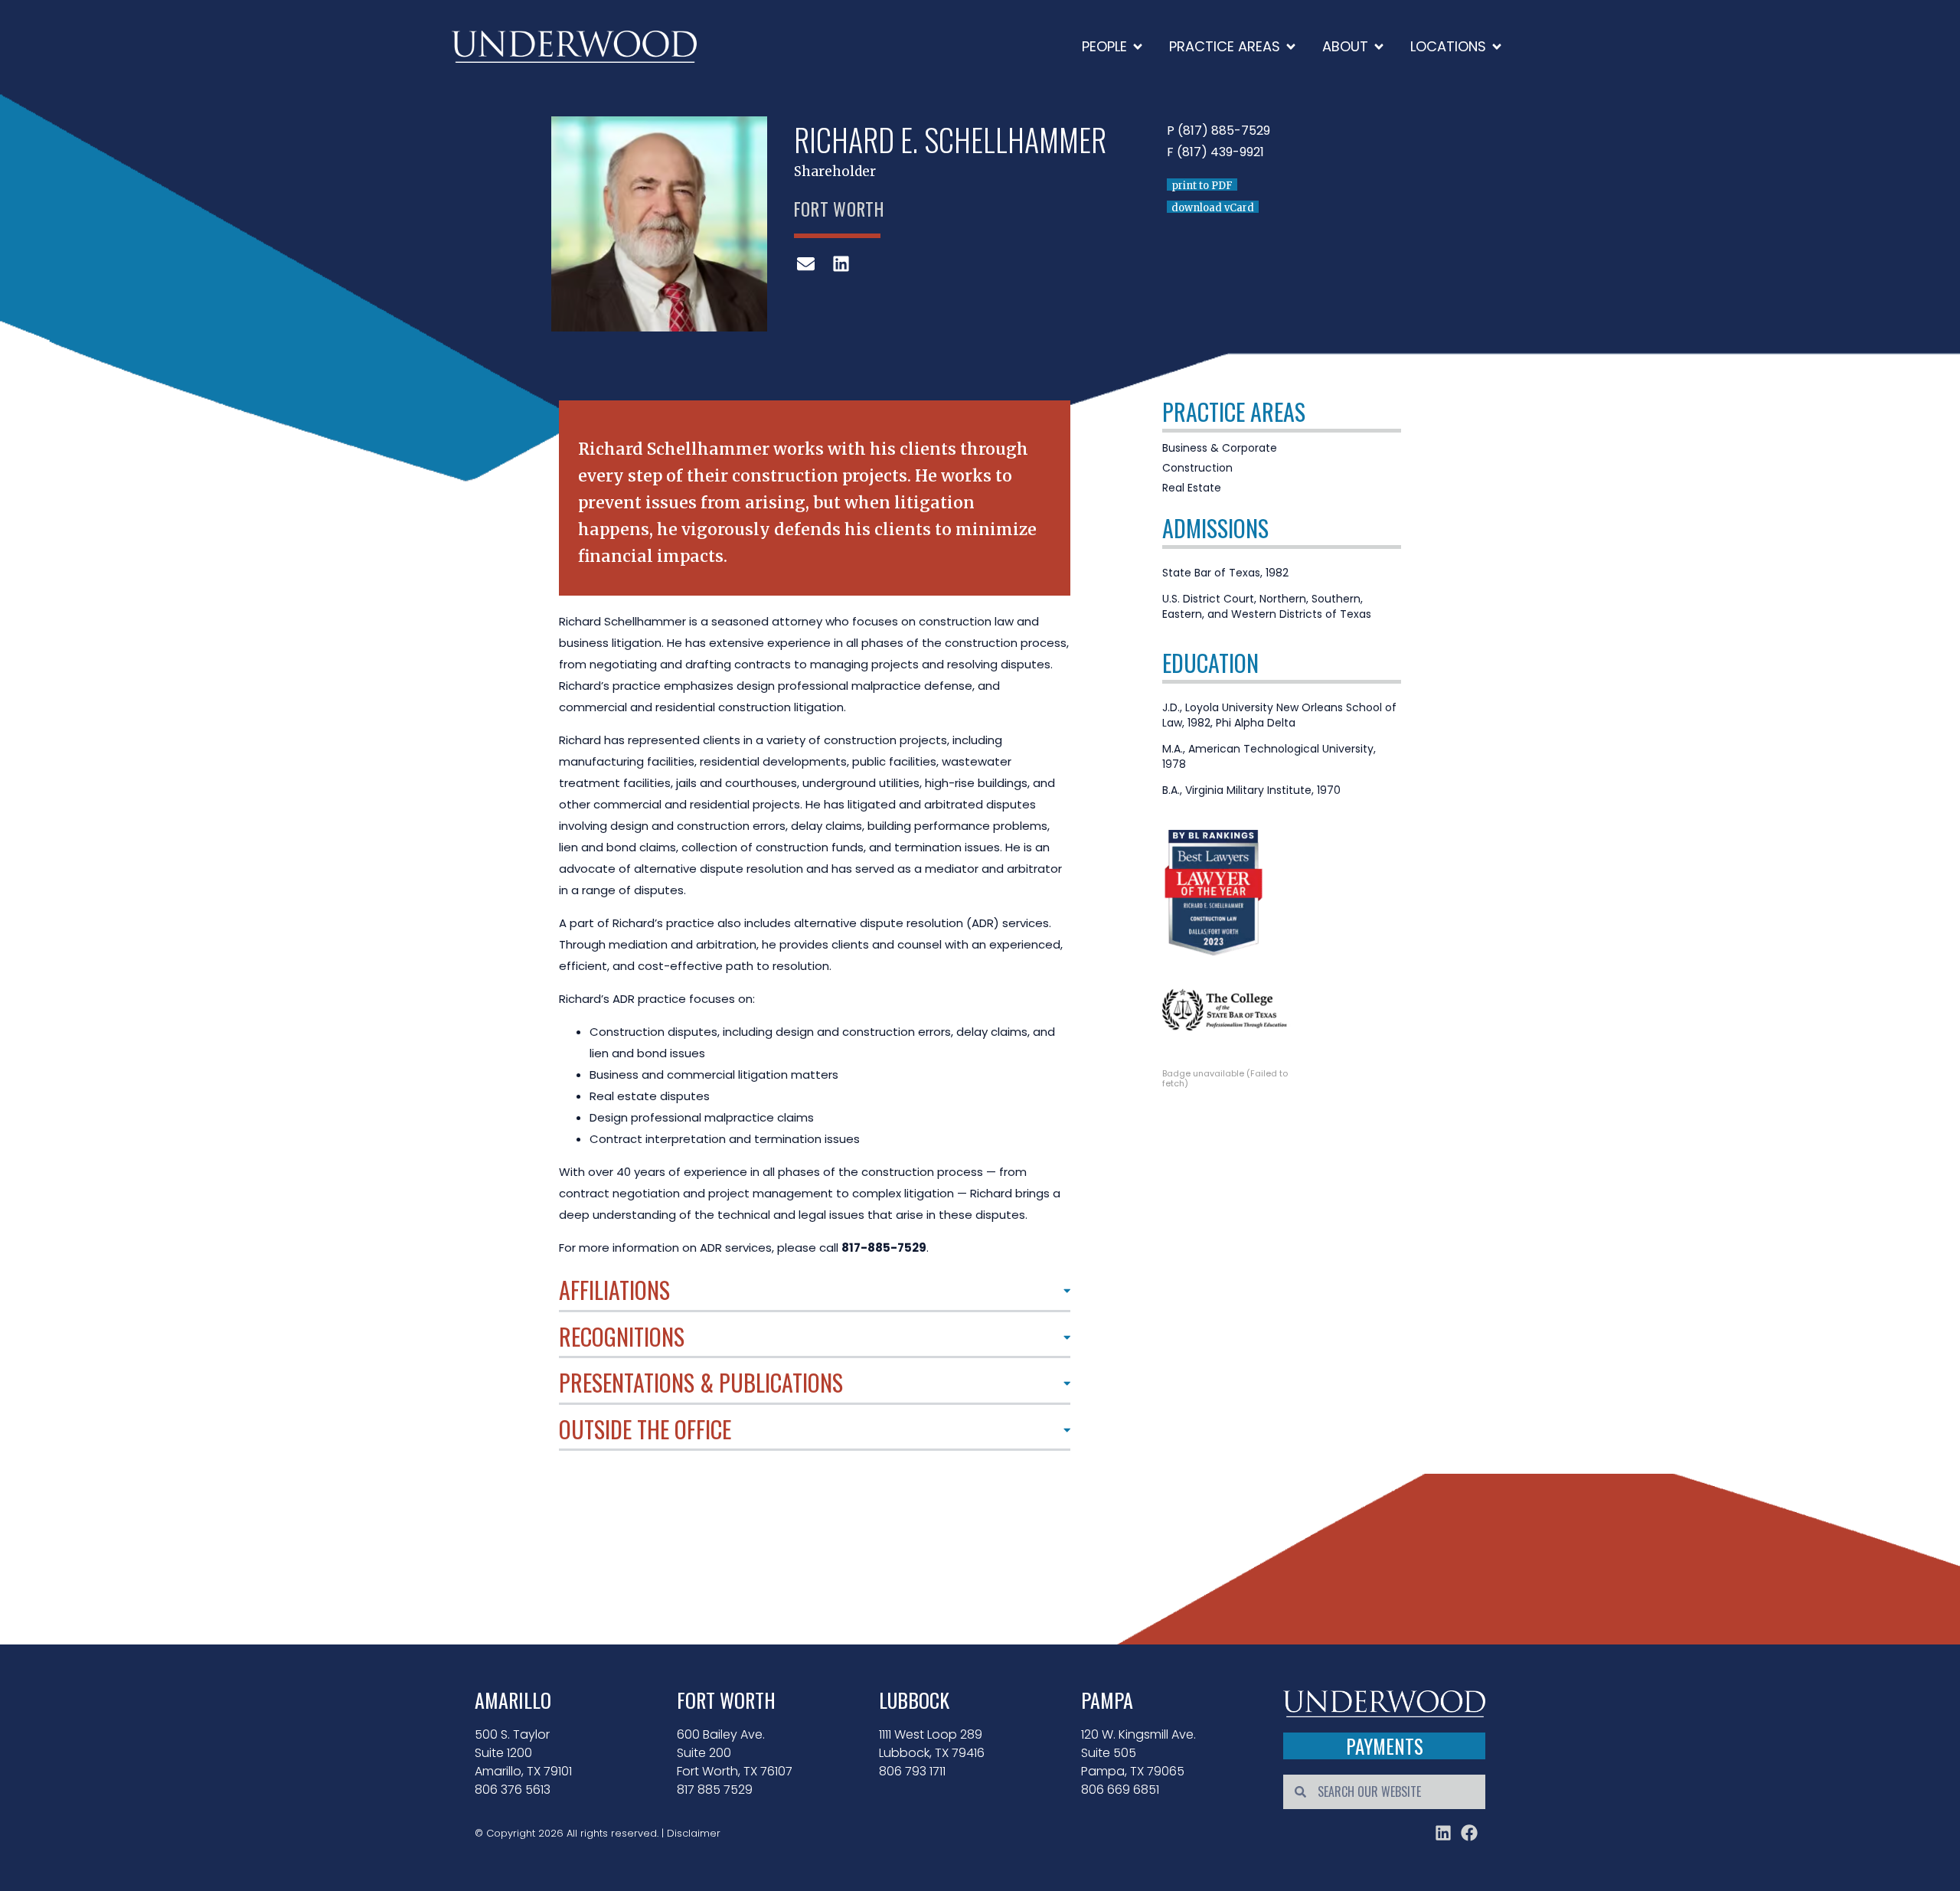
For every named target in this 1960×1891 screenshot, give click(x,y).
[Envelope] (806, 263)
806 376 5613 (513, 1790)
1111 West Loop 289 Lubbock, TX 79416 (932, 1744)
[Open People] (1138, 46)
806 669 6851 (1120, 1790)
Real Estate (1192, 488)
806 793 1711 (912, 1771)
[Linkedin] (1443, 1833)
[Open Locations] (1497, 46)
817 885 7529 (715, 1790)
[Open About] (1379, 46)
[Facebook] (1469, 1833)
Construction (1197, 468)
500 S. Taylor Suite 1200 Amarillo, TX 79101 (523, 1753)
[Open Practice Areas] (1291, 46)
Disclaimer (694, 1833)
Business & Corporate (1220, 448)
